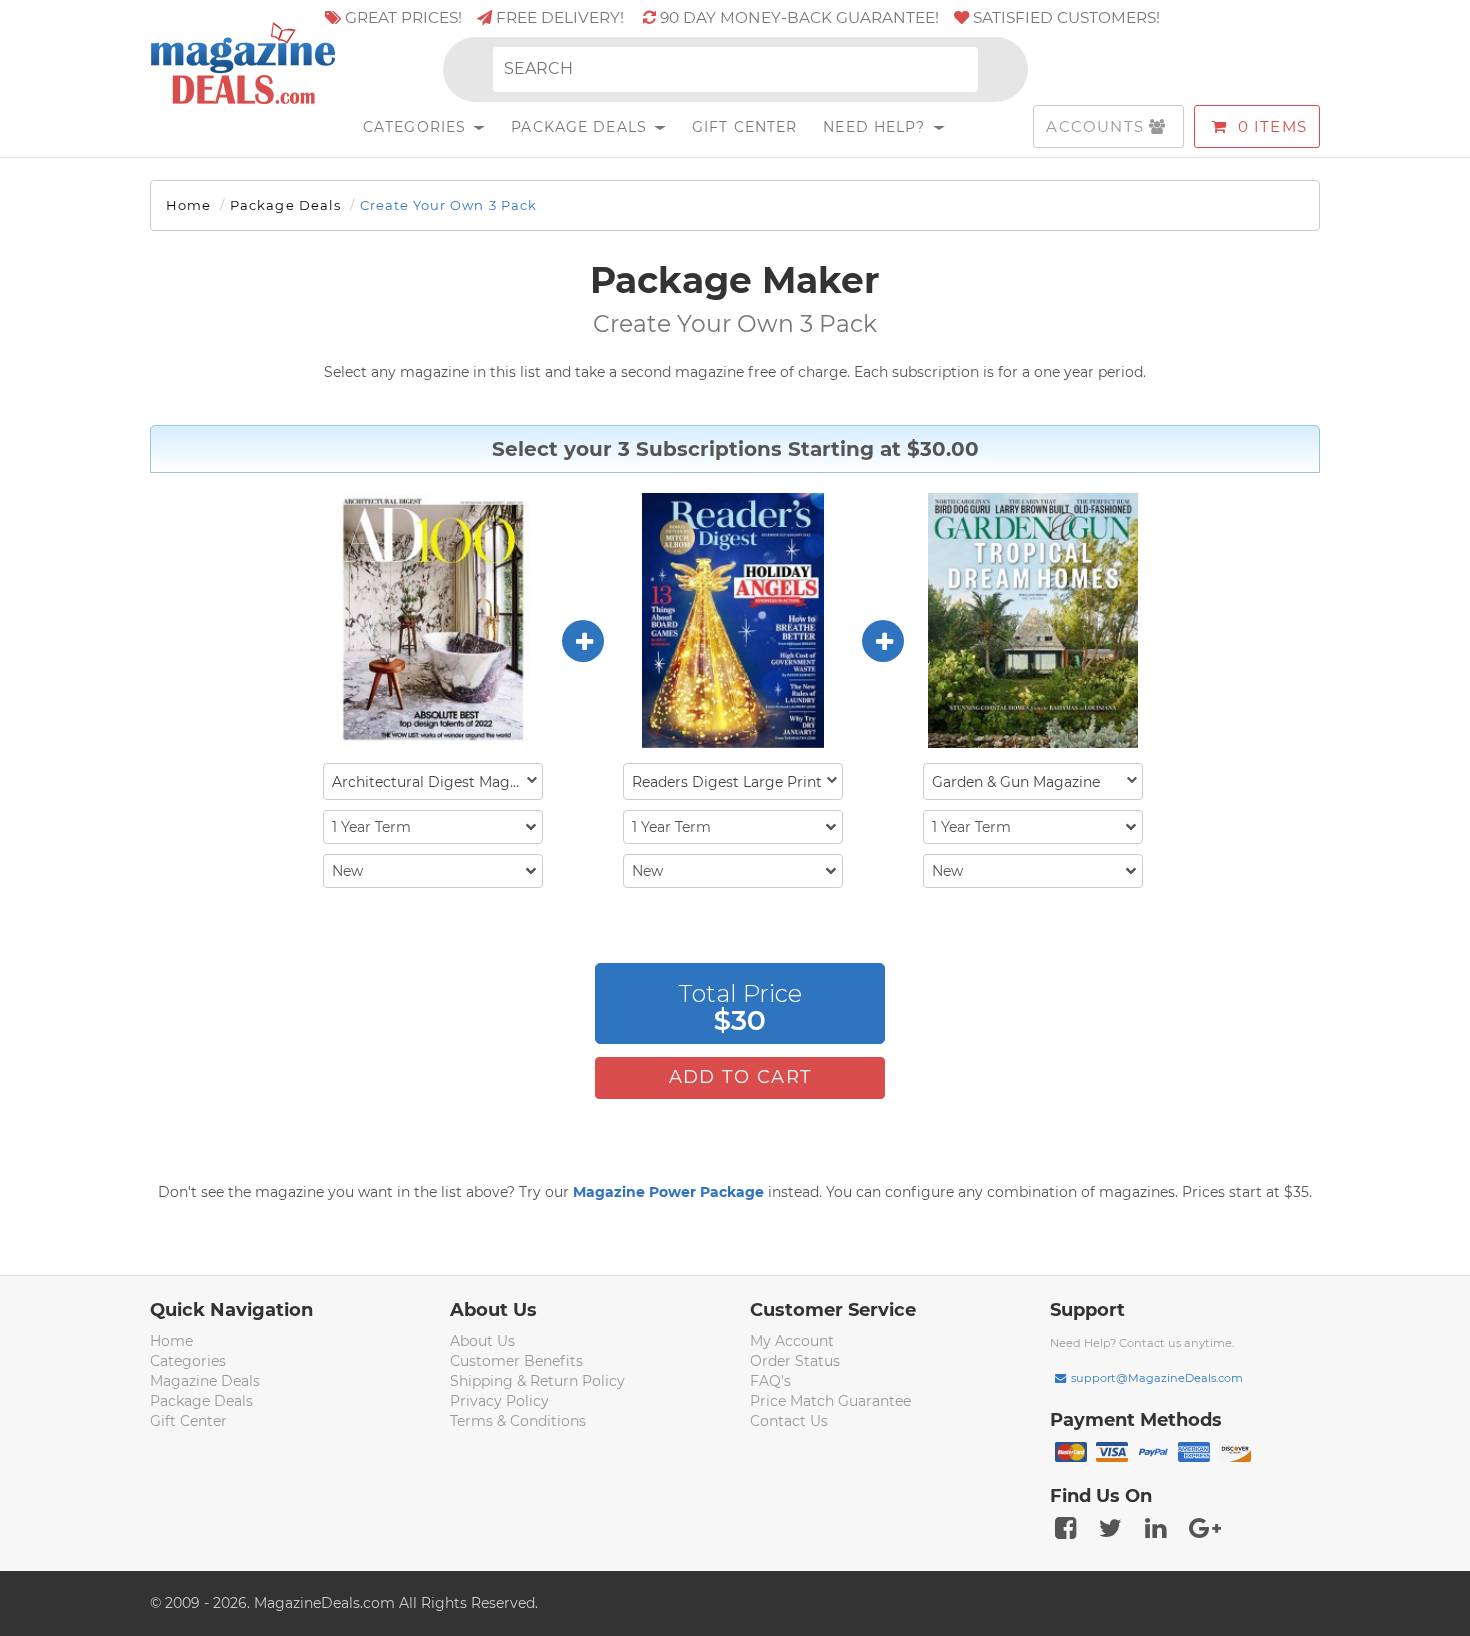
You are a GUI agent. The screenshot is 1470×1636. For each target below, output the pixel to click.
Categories (417, 127)
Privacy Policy (499, 1401)
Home (188, 205)
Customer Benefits (516, 1361)
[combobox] (433, 781)
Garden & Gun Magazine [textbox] (1016, 782)
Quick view (435, 622)
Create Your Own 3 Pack (448, 205)
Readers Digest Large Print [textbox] (727, 782)
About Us (482, 1341)
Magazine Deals (205, 1381)
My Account (792, 1341)
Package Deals (581, 127)
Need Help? (876, 127)
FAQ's (770, 1381)
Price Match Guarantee (830, 1401)
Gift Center (744, 127)
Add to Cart (740, 1077)
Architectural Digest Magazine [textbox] (437, 782)
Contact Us (789, 1421)
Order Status (795, 1361)
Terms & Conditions (518, 1421)
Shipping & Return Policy (537, 1381)
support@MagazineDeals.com (1157, 1378)
